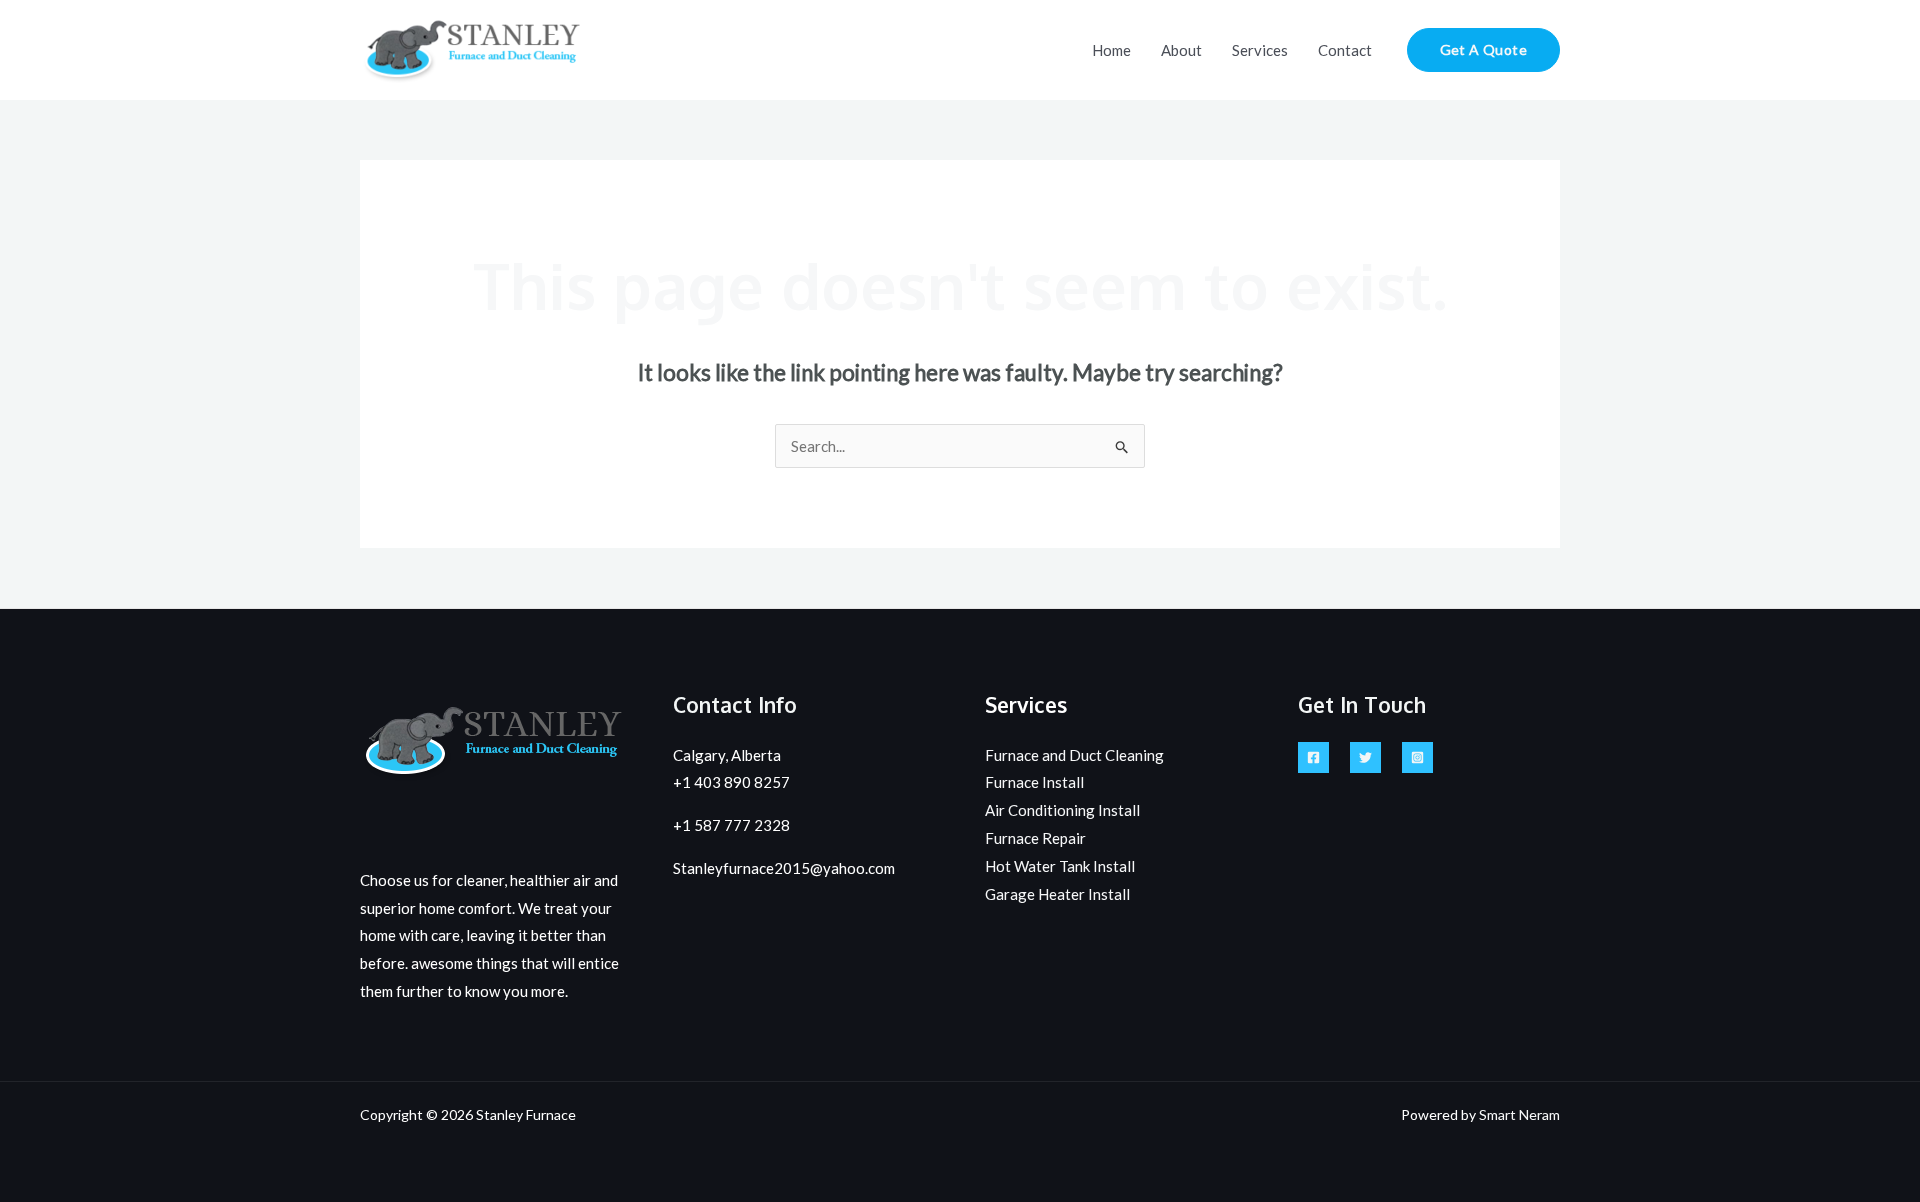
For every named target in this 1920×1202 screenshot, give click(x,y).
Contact (1345, 50)
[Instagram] (1417, 757)
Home (1111, 50)
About (1181, 50)
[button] (1483, 50)
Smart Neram (1519, 1114)
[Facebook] (1313, 757)
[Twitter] (1365, 757)
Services (1260, 50)
